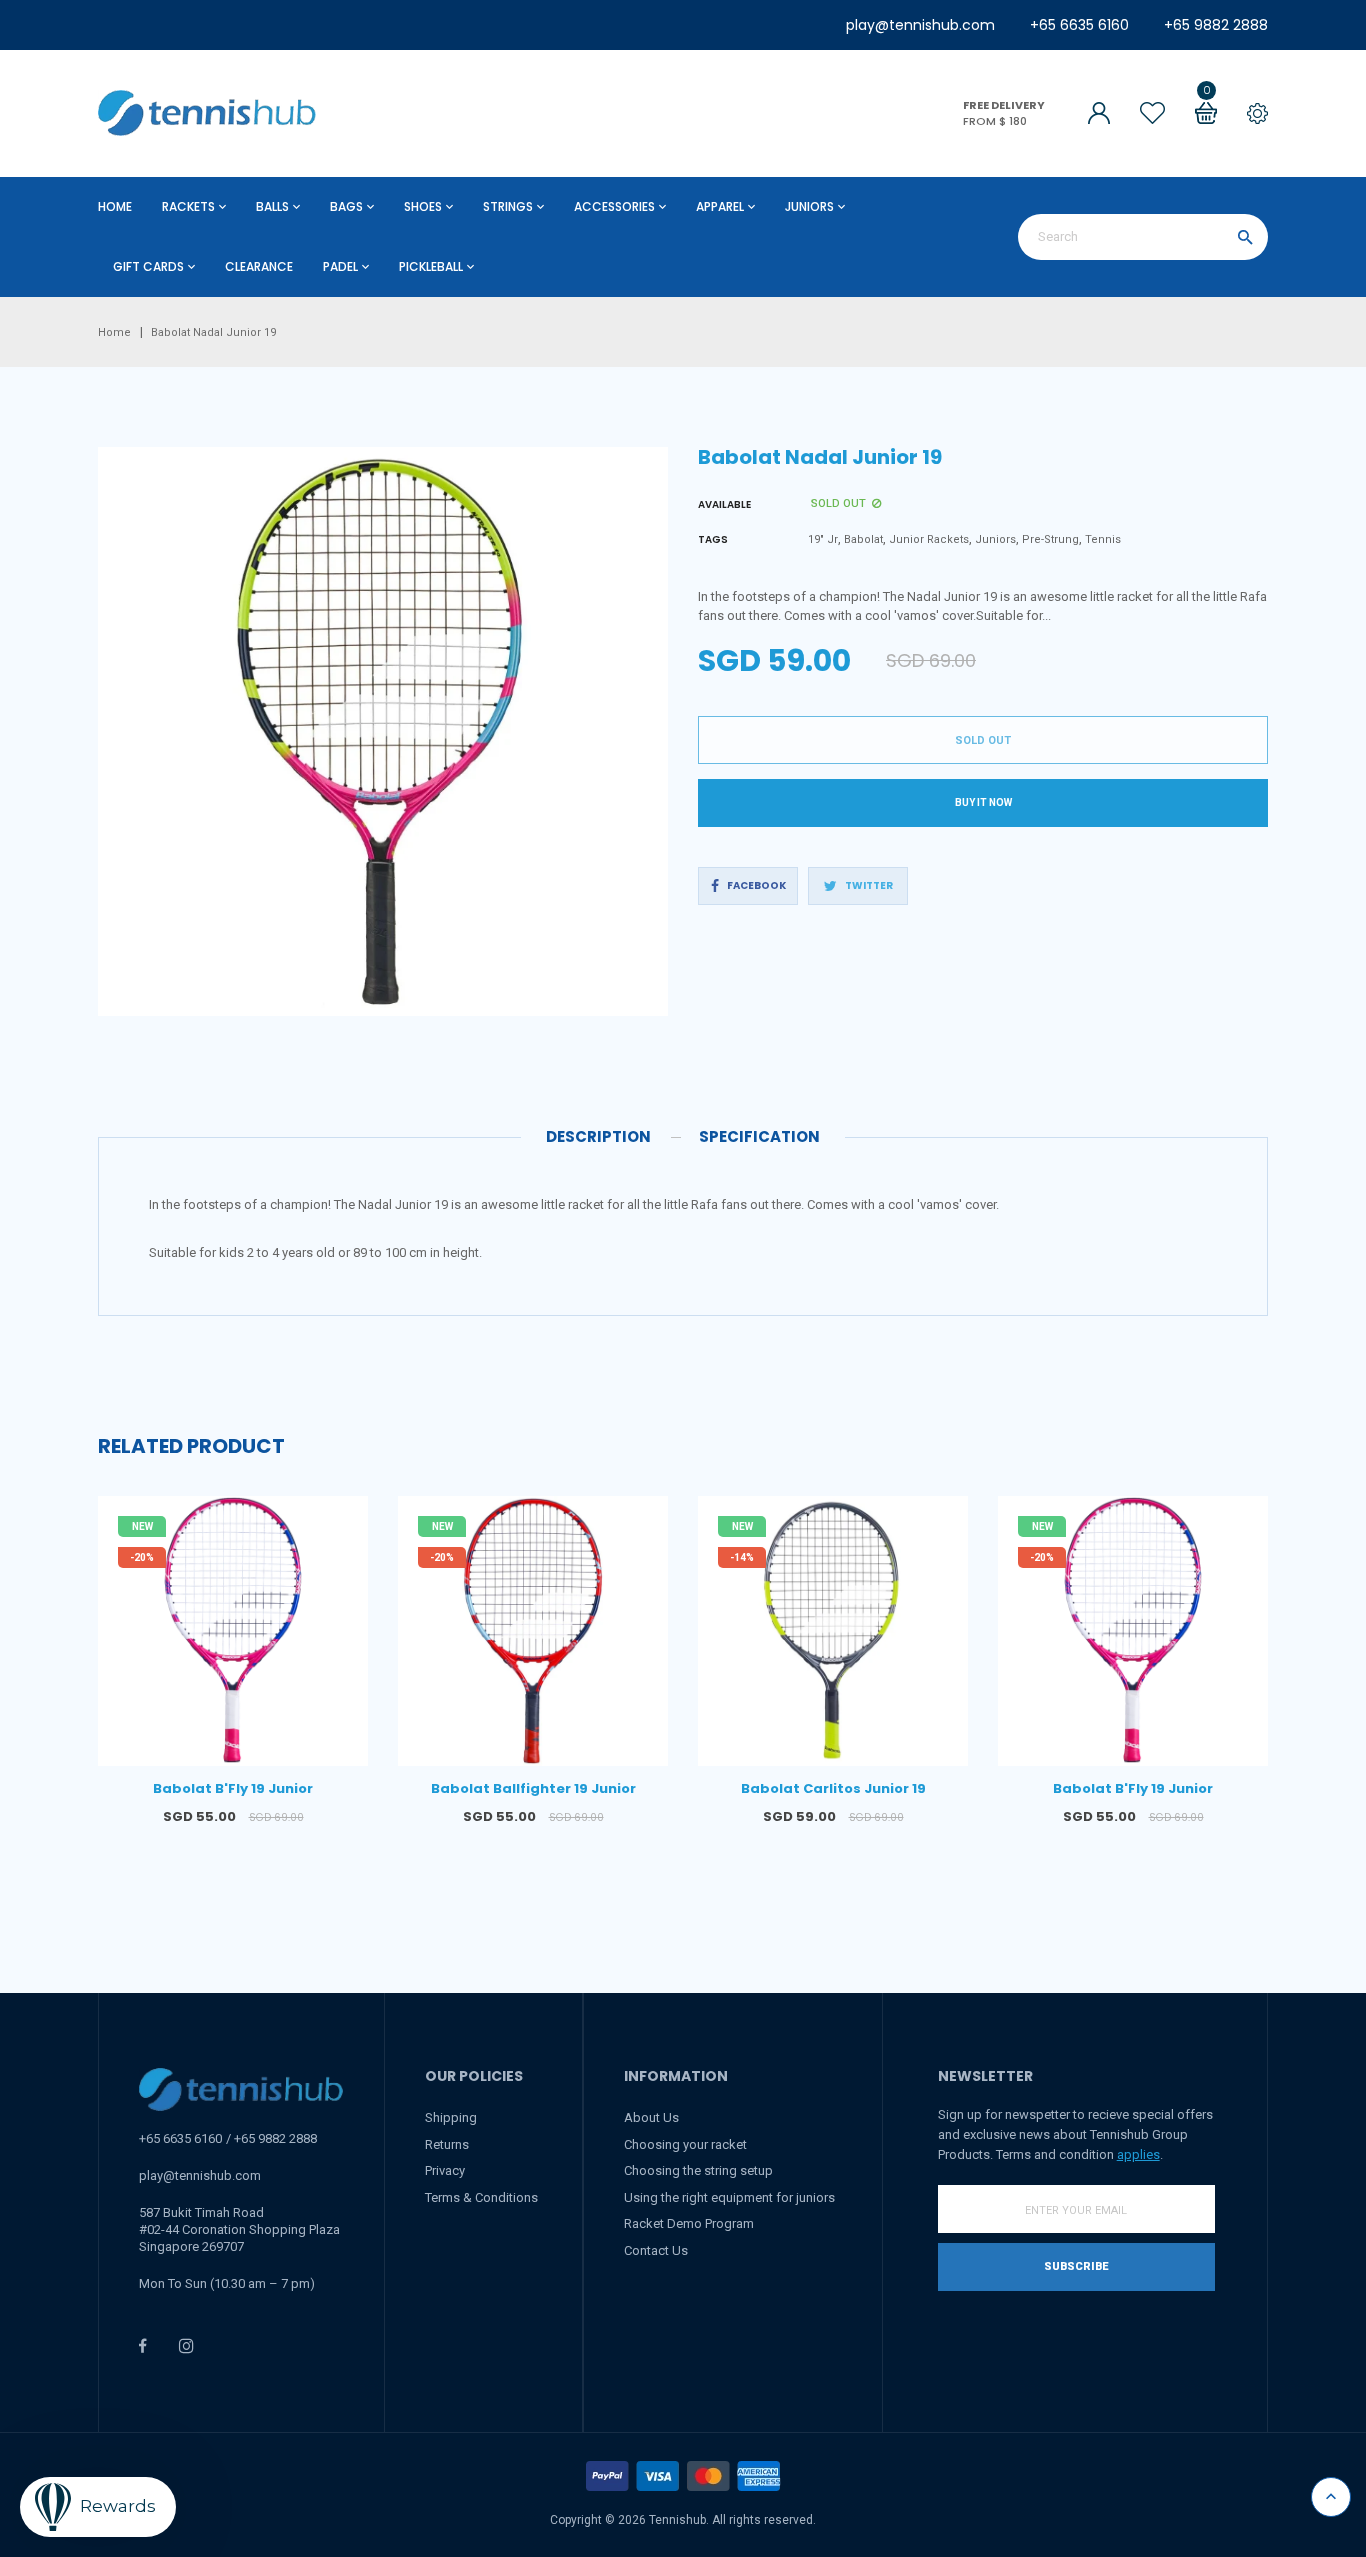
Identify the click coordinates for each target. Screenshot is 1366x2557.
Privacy (445, 2170)
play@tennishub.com (920, 25)
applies (1138, 2154)
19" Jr (823, 539)
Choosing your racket (685, 2144)
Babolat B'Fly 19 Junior (233, 1788)
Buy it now (983, 802)
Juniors (995, 539)
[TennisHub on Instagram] (186, 2345)
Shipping (451, 2117)
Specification (759, 1136)
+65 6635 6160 (1079, 25)
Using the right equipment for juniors (729, 2197)
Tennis (1103, 539)
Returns (447, 2144)
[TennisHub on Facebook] (142, 2345)
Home (115, 206)
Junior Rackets (929, 539)
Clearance (259, 266)
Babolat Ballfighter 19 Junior (533, 1788)
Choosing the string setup (698, 2170)
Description (598, 1136)
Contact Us (656, 2250)
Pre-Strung (1050, 539)
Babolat (863, 539)
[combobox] (1143, 237)
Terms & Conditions (481, 2197)
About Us (651, 2117)
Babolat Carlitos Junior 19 (833, 1788)
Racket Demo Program (689, 2223)
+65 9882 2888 (1216, 25)
